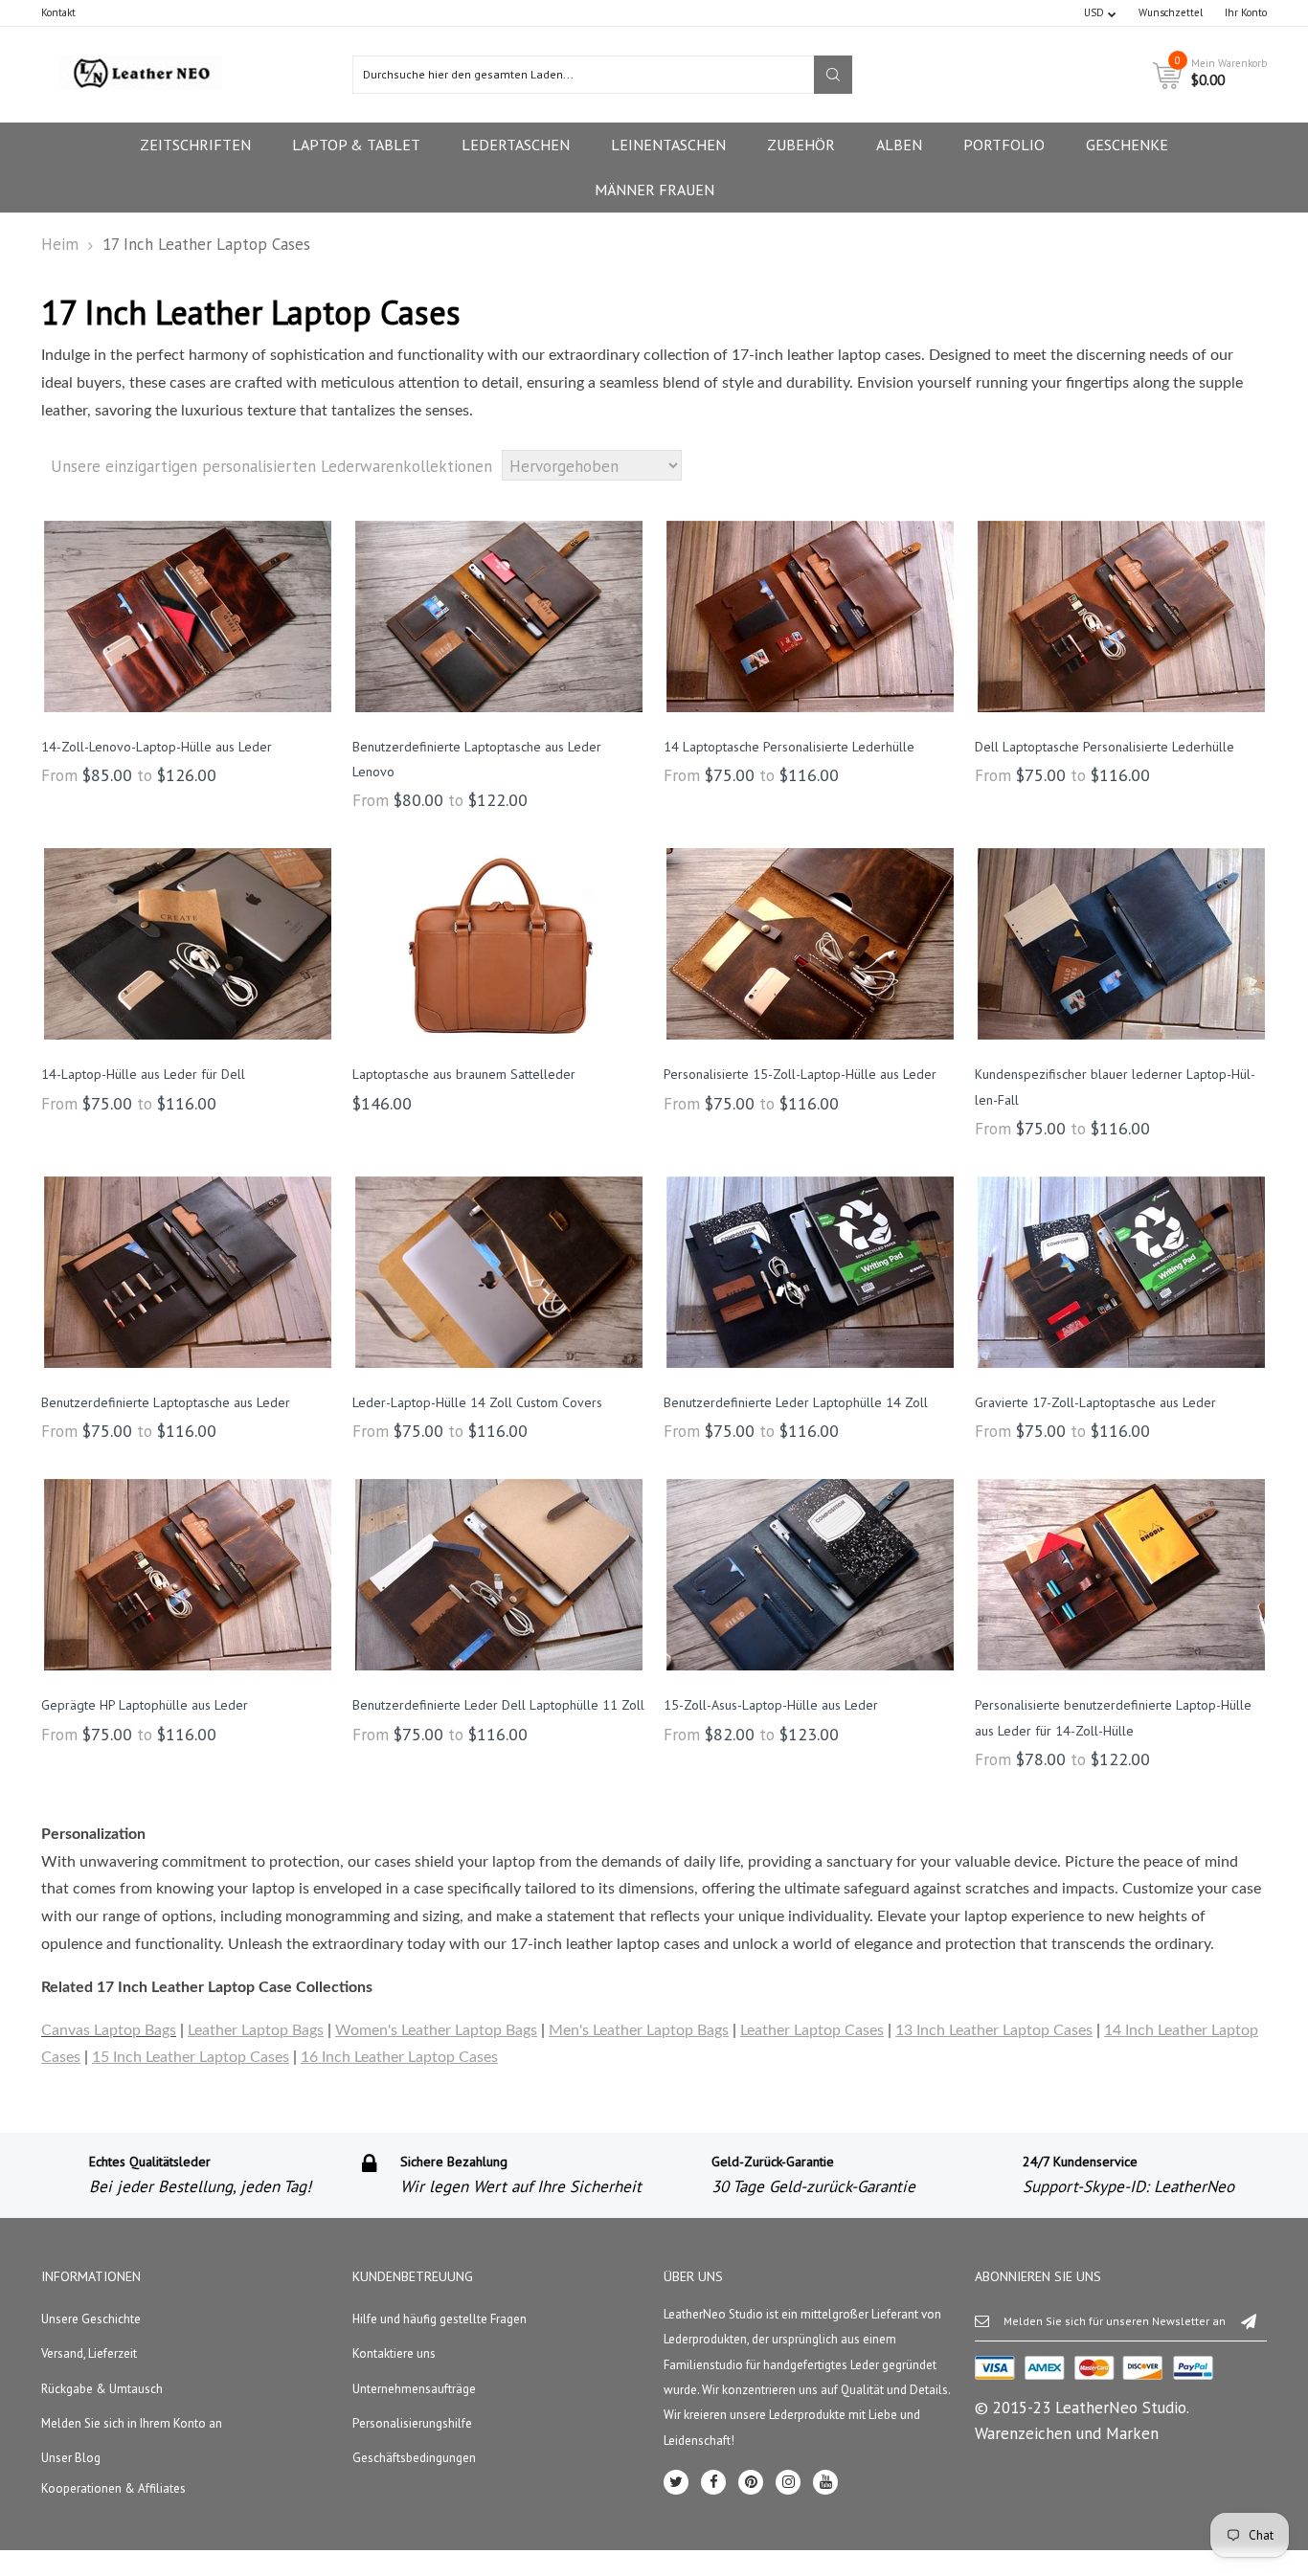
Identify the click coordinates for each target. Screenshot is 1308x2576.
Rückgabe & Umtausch (102, 2389)
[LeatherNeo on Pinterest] (751, 2482)
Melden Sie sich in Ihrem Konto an (132, 2423)
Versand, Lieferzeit (89, 2353)
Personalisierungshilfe (412, 2423)
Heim (60, 244)
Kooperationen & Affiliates (113, 2488)
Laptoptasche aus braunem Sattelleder (464, 1074)
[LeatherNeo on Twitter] (676, 2482)
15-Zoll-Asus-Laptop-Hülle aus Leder (771, 1705)
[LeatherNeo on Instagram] (788, 2482)
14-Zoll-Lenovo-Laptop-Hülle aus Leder (157, 747)
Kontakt (58, 12)
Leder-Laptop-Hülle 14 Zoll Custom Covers (477, 1402)
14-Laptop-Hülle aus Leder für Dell (143, 1074)
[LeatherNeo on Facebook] (713, 2482)
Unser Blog (71, 2458)
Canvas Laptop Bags (109, 2030)
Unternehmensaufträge (414, 2389)
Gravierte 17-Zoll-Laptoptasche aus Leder (1095, 1402)
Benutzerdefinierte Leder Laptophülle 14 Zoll (796, 1402)
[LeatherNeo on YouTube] (825, 2482)
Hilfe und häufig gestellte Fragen (440, 2319)
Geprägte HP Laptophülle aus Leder (145, 1705)
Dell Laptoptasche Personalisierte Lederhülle (1105, 747)
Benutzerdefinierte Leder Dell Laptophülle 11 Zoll (498, 1705)
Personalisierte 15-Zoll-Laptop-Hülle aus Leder (800, 1074)
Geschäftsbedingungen (414, 2458)
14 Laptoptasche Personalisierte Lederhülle (789, 747)
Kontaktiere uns (394, 2353)
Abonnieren (1249, 2320)
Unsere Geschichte (91, 2319)
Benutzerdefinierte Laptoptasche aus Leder (166, 1402)
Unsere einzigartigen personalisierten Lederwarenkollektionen (271, 466)
